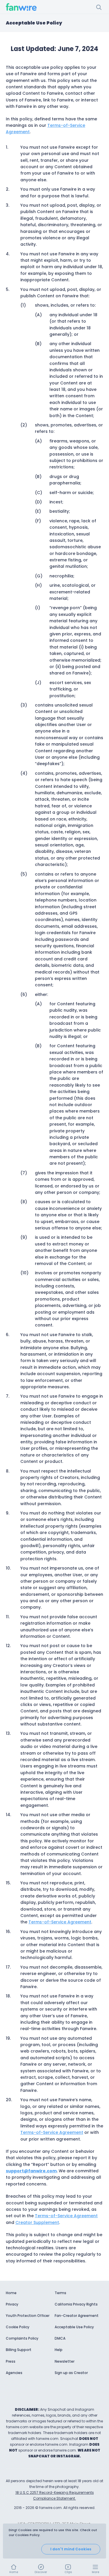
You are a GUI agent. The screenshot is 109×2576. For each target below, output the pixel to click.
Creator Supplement (37, 2222)
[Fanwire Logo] (21, 7)
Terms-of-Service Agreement (60, 1922)
